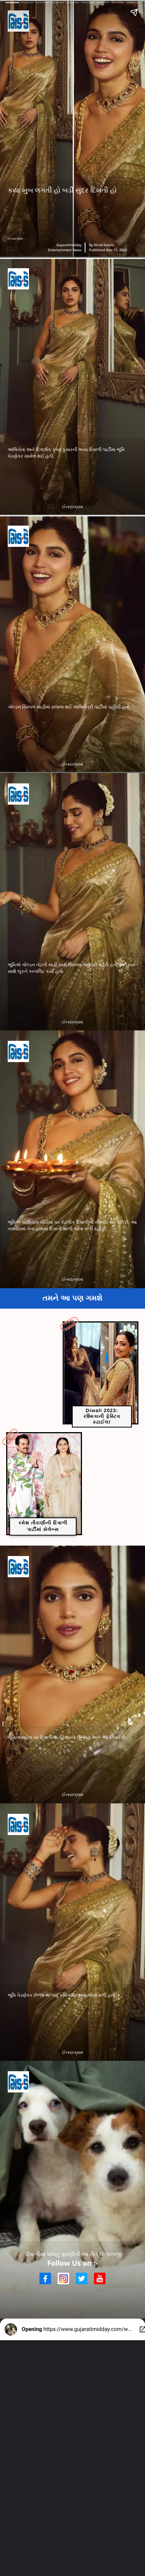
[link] (101, 1373)
